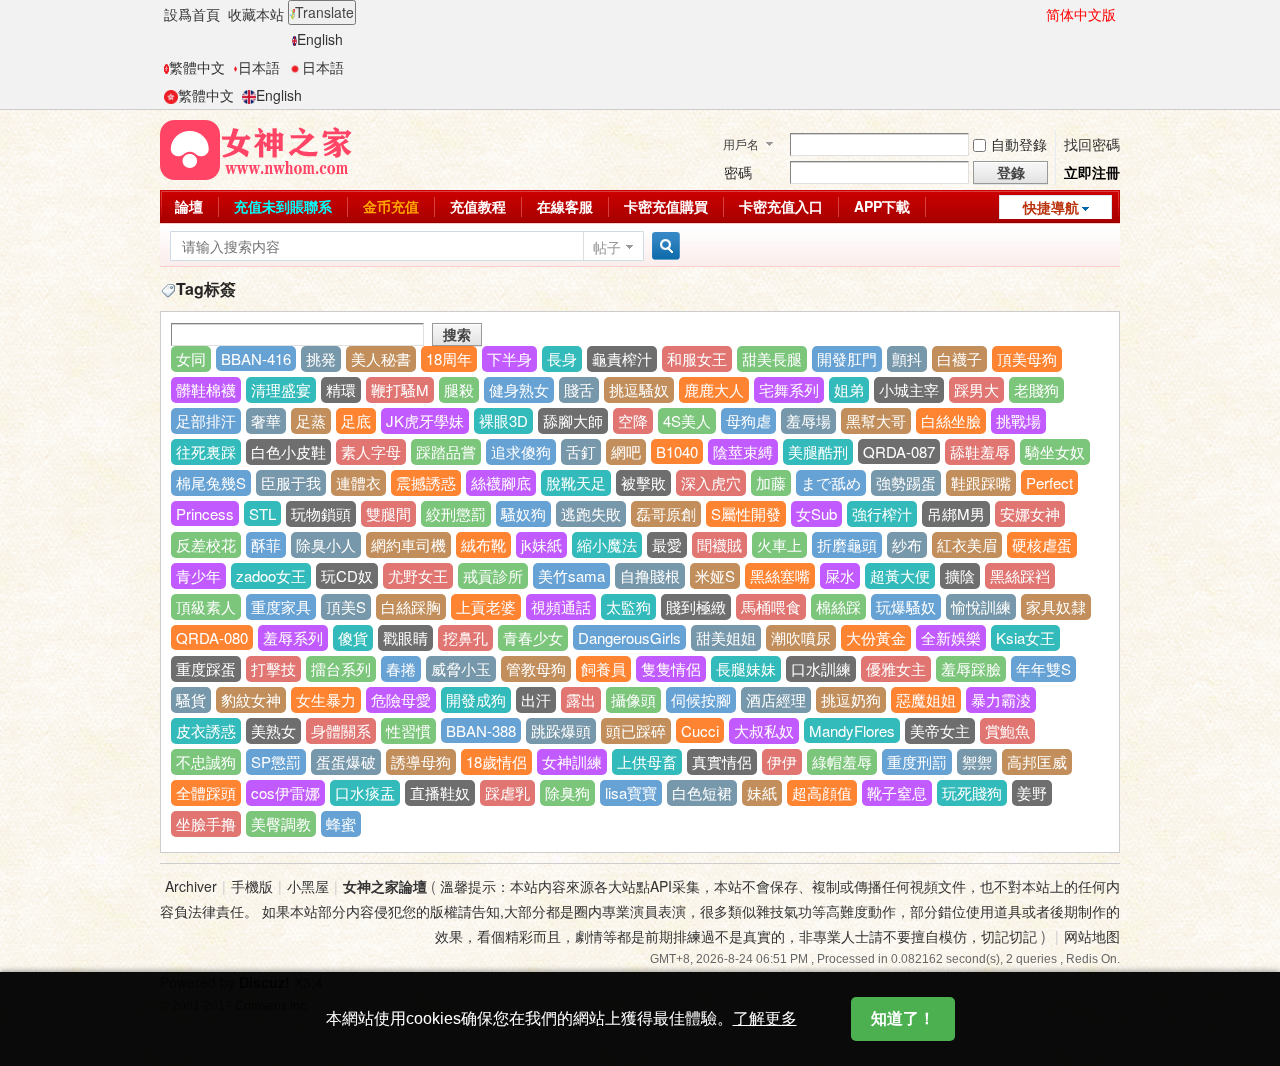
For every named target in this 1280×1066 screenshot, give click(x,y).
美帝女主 (940, 730)
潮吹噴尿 (801, 637)
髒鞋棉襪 (206, 389)
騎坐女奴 (1055, 451)
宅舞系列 (789, 389)
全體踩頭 (206, 792)
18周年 (449, 358)
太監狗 (628, 606)
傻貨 (353, 637)
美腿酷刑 (818, 451)
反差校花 (206, 544)
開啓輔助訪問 (1037, 14)
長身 (562, 358)
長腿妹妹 (746, 668)
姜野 (1032, 792)
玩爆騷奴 (906, 606)
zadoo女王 (271, 575)
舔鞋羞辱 (980, 451)
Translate (324, 12)
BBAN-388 (481, 730)
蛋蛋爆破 (346, 761)
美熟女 (273, 730)
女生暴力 (326, 699)
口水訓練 (821, 668)
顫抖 (907, 358)
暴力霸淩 (1001, 699)
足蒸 (311, 420)
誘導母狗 (421, 761)
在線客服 (565, 206)
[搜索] (663, 246)
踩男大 (976, 389)
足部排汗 (206, 420)
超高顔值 (822, 792)
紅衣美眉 (967, 544)
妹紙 (762, 792)
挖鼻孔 (465, 637)
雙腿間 (388, 513)
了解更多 (765, 1018)
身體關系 (341, 730)
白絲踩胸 (411, 606)
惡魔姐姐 (926, 699)
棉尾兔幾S (211, 482)
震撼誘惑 (426, 482)
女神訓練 (572, 761)
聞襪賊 (719, 544)
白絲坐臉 (951, 420)
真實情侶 (722, 761)
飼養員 (603, 668)
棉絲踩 (838, 606)
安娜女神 (1030, 513)
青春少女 (533, 637)
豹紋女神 (251, 699)
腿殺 (459, 389)
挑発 (321, 358)
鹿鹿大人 (714, 389)
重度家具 (281, 606)
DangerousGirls (629, 637)
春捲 (401, 668)
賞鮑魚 (1007, 730)
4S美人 (687, 420)
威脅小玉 (461, 668)
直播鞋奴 (440, 792)
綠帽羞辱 (842, 761)
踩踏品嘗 (446, 451)
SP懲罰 (276, 761)
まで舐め (831, 482)
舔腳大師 (573, 420)
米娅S (715, 575)
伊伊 (782, 761)
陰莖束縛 (743, 451)
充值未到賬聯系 (283, 206)
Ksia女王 (1025, 637)
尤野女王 (418, 575)
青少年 (198, 575)
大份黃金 (876, 637)
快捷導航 (1051, 207)
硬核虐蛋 (1042, 544)
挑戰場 (1018, 420)
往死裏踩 (206, 451)
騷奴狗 (523, 513)
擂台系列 (341, 668)
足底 (356, 420)
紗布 (907, 544)
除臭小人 (326, 544)
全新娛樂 (951, 637)
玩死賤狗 (972, 792)
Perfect (1049, 482)
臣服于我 (291, 482)
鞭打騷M (400, 389)
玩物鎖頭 (321, 513)
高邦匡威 (1037, 761)
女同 (191, 358)
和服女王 (697, 358)
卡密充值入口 (781, 206)
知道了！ (903, 1018)
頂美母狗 (1027, 358)
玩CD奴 (347, 575)
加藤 (771, 482)
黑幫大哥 (876, 420)
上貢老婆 (486, 606)
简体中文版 (1081, 14)
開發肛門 (847, 358)
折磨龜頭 (847, 544)
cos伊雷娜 (285, 792)
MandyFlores (852, 730)
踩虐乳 (507, 792)
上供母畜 (647, 761)
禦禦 (977, 761)
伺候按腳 (701, 699)
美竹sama (571, 575)
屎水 (840, 575)
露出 (581, 699)
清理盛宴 (281, 389)
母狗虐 (748, 420)
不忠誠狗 (206, 761)
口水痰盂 (365, 792)
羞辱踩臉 (971, 668)
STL (262, 513)
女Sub (816, 513)
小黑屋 (308, 886)
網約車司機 (408, 544)
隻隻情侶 (671, 668)
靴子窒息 (897, 792)
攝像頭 (633, 699)
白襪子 (959, 358)
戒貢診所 (493, 575)
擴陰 (960, 575)
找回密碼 (1092, 144)
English (320, 39)
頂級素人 (206, 606)
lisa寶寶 (631, 792)
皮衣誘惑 (206, 730)
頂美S (346, 606)
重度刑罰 (917, 761)
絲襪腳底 (501, 482)
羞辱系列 (293, 637)
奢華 (266, 420)
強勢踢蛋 (906, 482)
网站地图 (1092, 936)
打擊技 (273, 668)
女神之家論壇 (385, 886)
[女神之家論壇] (256, 148)
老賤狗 (1036, 389)
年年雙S (1043, 668)
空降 (633, 420)
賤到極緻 (696, 606)
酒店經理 (776, 699)
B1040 (677, 451)
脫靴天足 (576, 482)
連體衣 (358, 482)
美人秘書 (381, 358)
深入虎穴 (711, 482)
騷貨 (191, 699)
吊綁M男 (956, 513)
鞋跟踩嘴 (981, 482)
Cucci (700, 730)
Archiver (191, 886)
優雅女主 (896, 668)
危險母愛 (401, 699)
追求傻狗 (521, 451)
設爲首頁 (192, 14)
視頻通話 (561, 606)
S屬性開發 (746, 513)
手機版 (252, 886)
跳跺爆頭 (561, 730)
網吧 (626, 451)
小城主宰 (909, 389)
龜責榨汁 (622, 358)
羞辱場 (808, 420)
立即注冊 (1092, 172)
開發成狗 (476, 699)
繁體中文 (197, 67)
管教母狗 (536, 668)
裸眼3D (503, 420)
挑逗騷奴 (639, 389)
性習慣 (408, 730)
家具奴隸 (1056, 606)
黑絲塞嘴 (780, 575)
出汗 (536, 699)
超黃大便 (900, 575)
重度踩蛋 (206, 668)
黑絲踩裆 (1020, 575)
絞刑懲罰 (456, 513)
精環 (341, 389)
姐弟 (849, 389)
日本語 (259, 67)
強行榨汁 (882, 513)
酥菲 (266, 544)
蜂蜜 (341, 823)
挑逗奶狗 (851, 699)
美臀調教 (281, 823)
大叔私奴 (764, 730)
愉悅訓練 (981, 606)
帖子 (607, 247)
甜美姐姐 (726, 637)
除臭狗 (567, 792)
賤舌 (579, 389)
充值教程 (478, 206)
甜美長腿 (772, 358)
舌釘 (581, 451)
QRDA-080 (212, 637)
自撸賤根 (650, 575)
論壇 (189, 206)
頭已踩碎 (636, 730)
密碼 (738, 172)
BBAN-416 (256, 358)
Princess (205, 513)
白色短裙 (702, 792)
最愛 (667, 544)
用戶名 (741, 143)
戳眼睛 (405, 637)
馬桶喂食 (771, 606)
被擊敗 (643, 482)
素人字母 (371, 451)
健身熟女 (519, 389)
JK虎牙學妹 (425, 420)
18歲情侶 (496, 761)
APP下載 (882, 206)
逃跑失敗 (591, 513)
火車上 (779, 544)
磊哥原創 (666, 513)
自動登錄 (1019, 144)
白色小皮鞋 (288, 451)
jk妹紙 (541, 544)
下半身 (509, 358)
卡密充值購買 (666, 206)
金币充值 (391, 206)
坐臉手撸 (206, 823)
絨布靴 (483, 544)
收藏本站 (256, 14)
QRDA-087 (899, 451)
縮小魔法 (607, 544)
